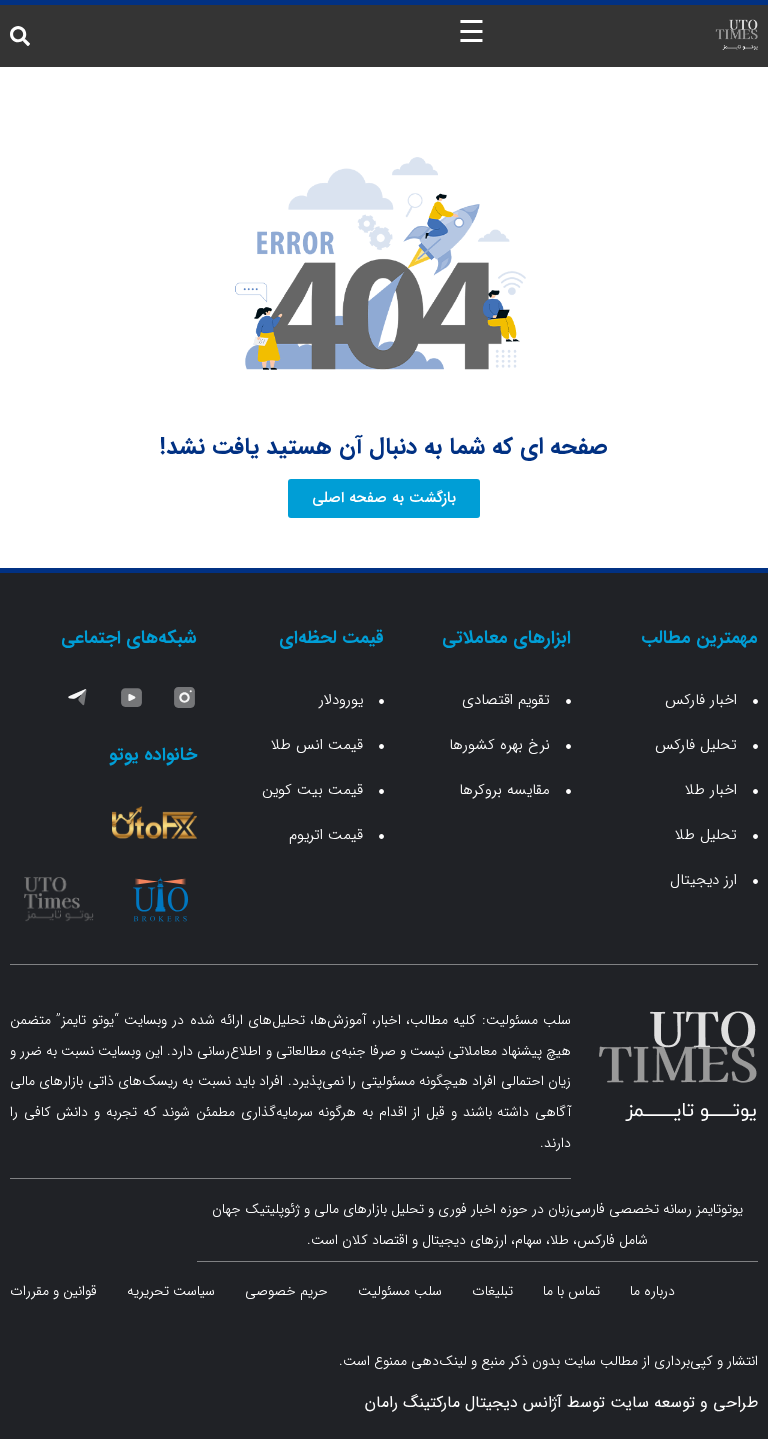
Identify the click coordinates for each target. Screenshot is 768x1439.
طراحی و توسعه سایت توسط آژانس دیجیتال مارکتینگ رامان (561, 1402)
